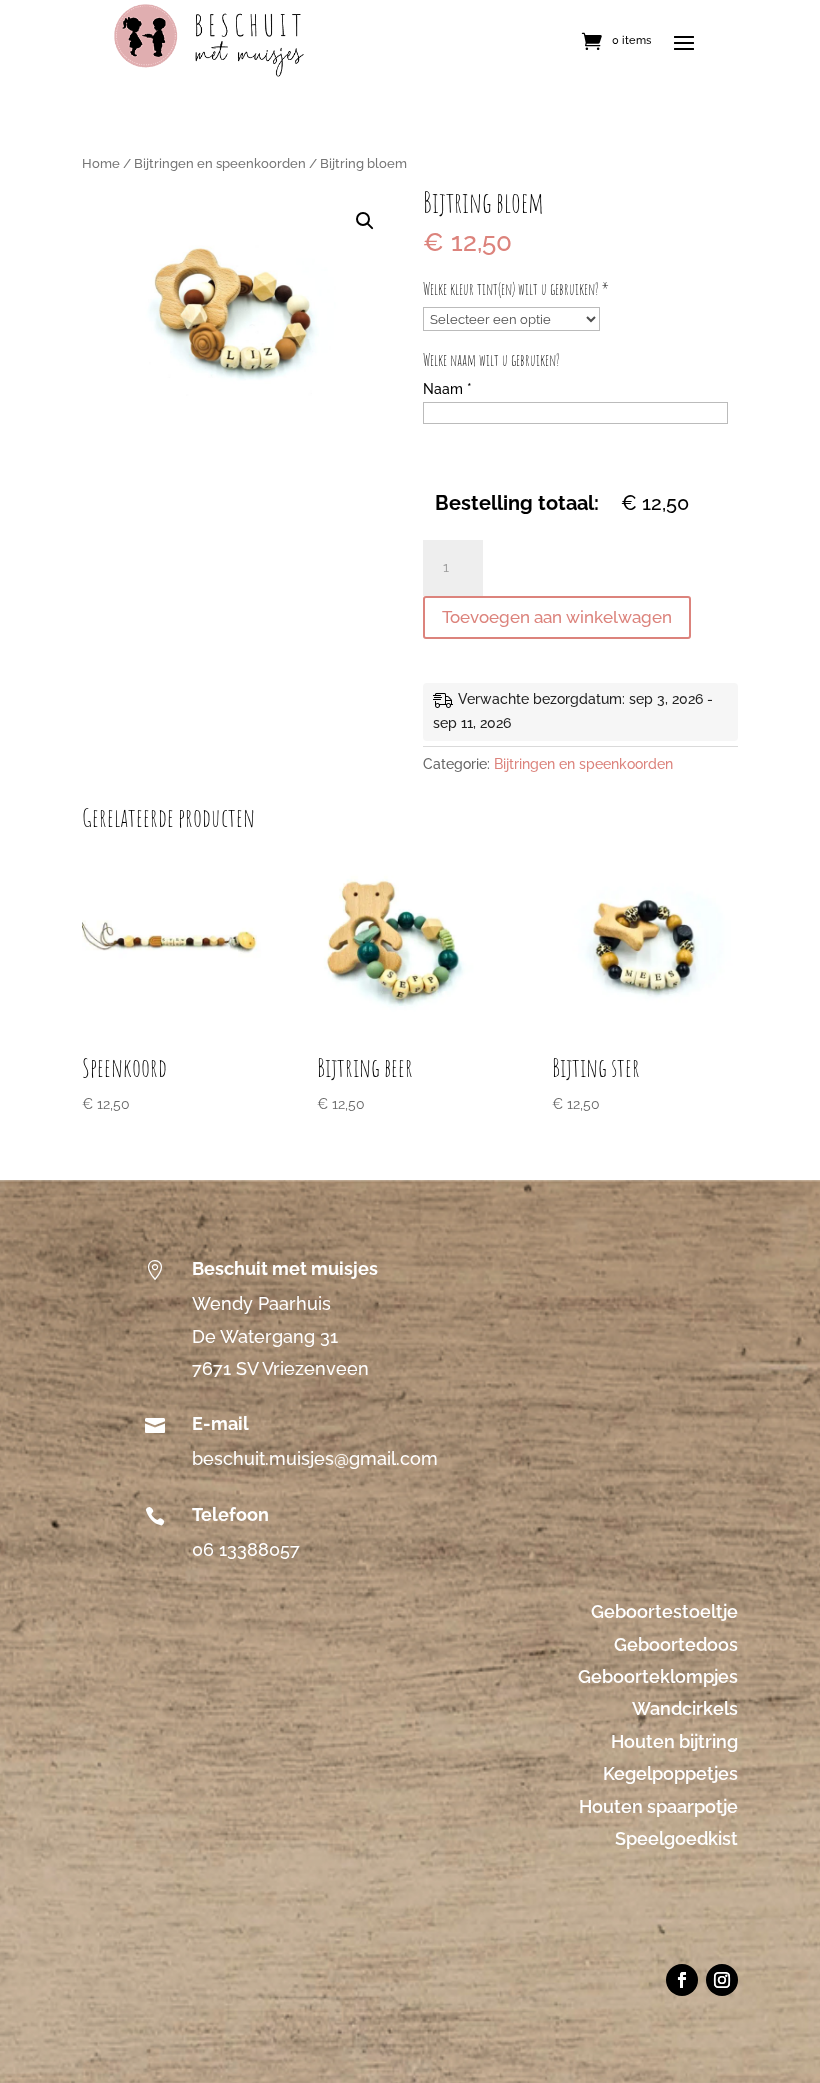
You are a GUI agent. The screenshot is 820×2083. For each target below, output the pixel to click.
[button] (365, 221)
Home (101, 163)
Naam (447, 389)
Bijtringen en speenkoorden (220, 163)
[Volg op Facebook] (682, 1980)
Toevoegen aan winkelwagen (557, 617)
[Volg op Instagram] (722, 1980)
